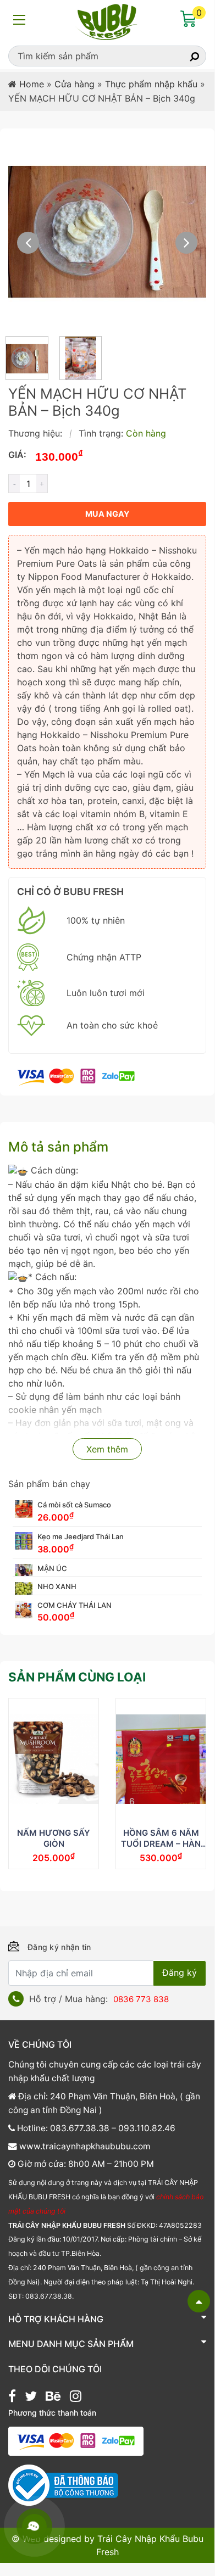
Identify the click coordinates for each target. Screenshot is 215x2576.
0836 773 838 (141, 1999)
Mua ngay (107, 514)
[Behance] (53, 2398)
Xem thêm (107, 1449)
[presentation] (28, 243)
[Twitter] (31, 2398)
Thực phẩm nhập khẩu (151, 84)
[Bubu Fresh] (107, 21)
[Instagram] (76, 2398)
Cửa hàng (75, 84)
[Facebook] (12, 2398)
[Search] (185, 56)
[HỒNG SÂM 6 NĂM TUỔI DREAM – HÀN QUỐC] (161, 1759)
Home (32, 84)
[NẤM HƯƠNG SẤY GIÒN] (54, 1759)
